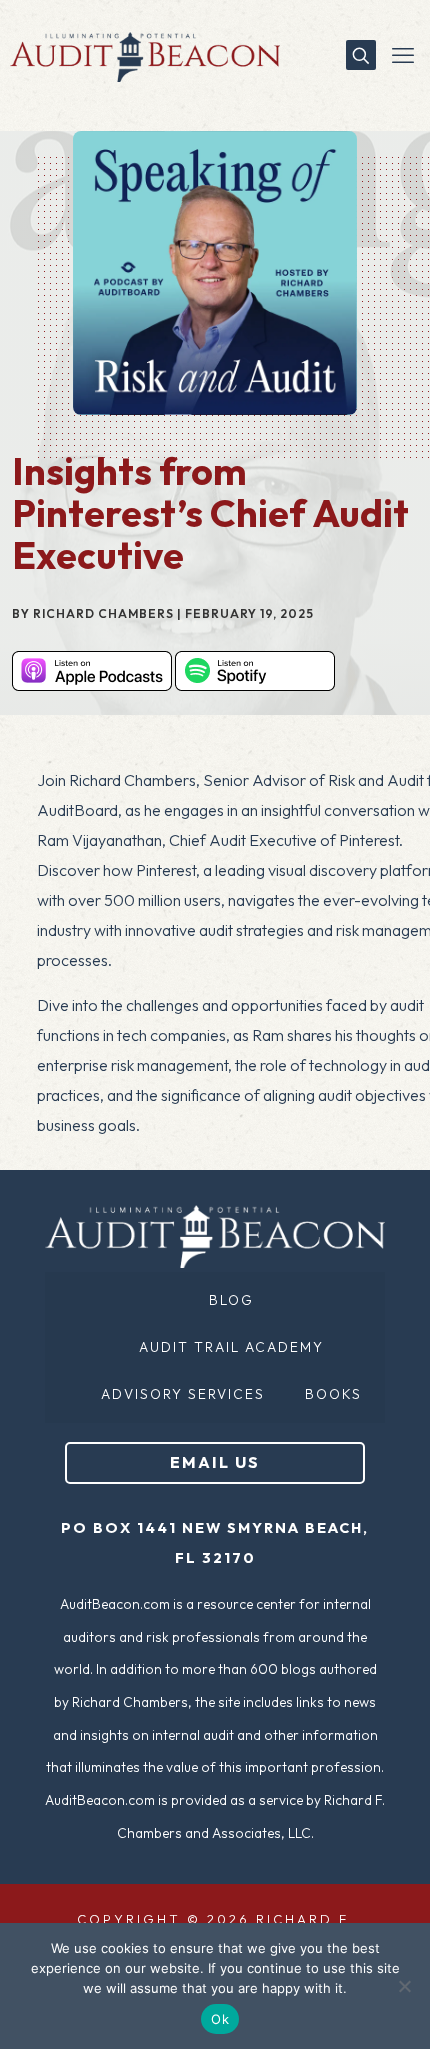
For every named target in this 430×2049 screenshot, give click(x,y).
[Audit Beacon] (140, 55)
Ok (220, 2019)
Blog (231, 1300)
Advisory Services (183, 1394)
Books (333, 1394)
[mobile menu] (403, 55)
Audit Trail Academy (231, 1347)
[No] (405, 1986)
